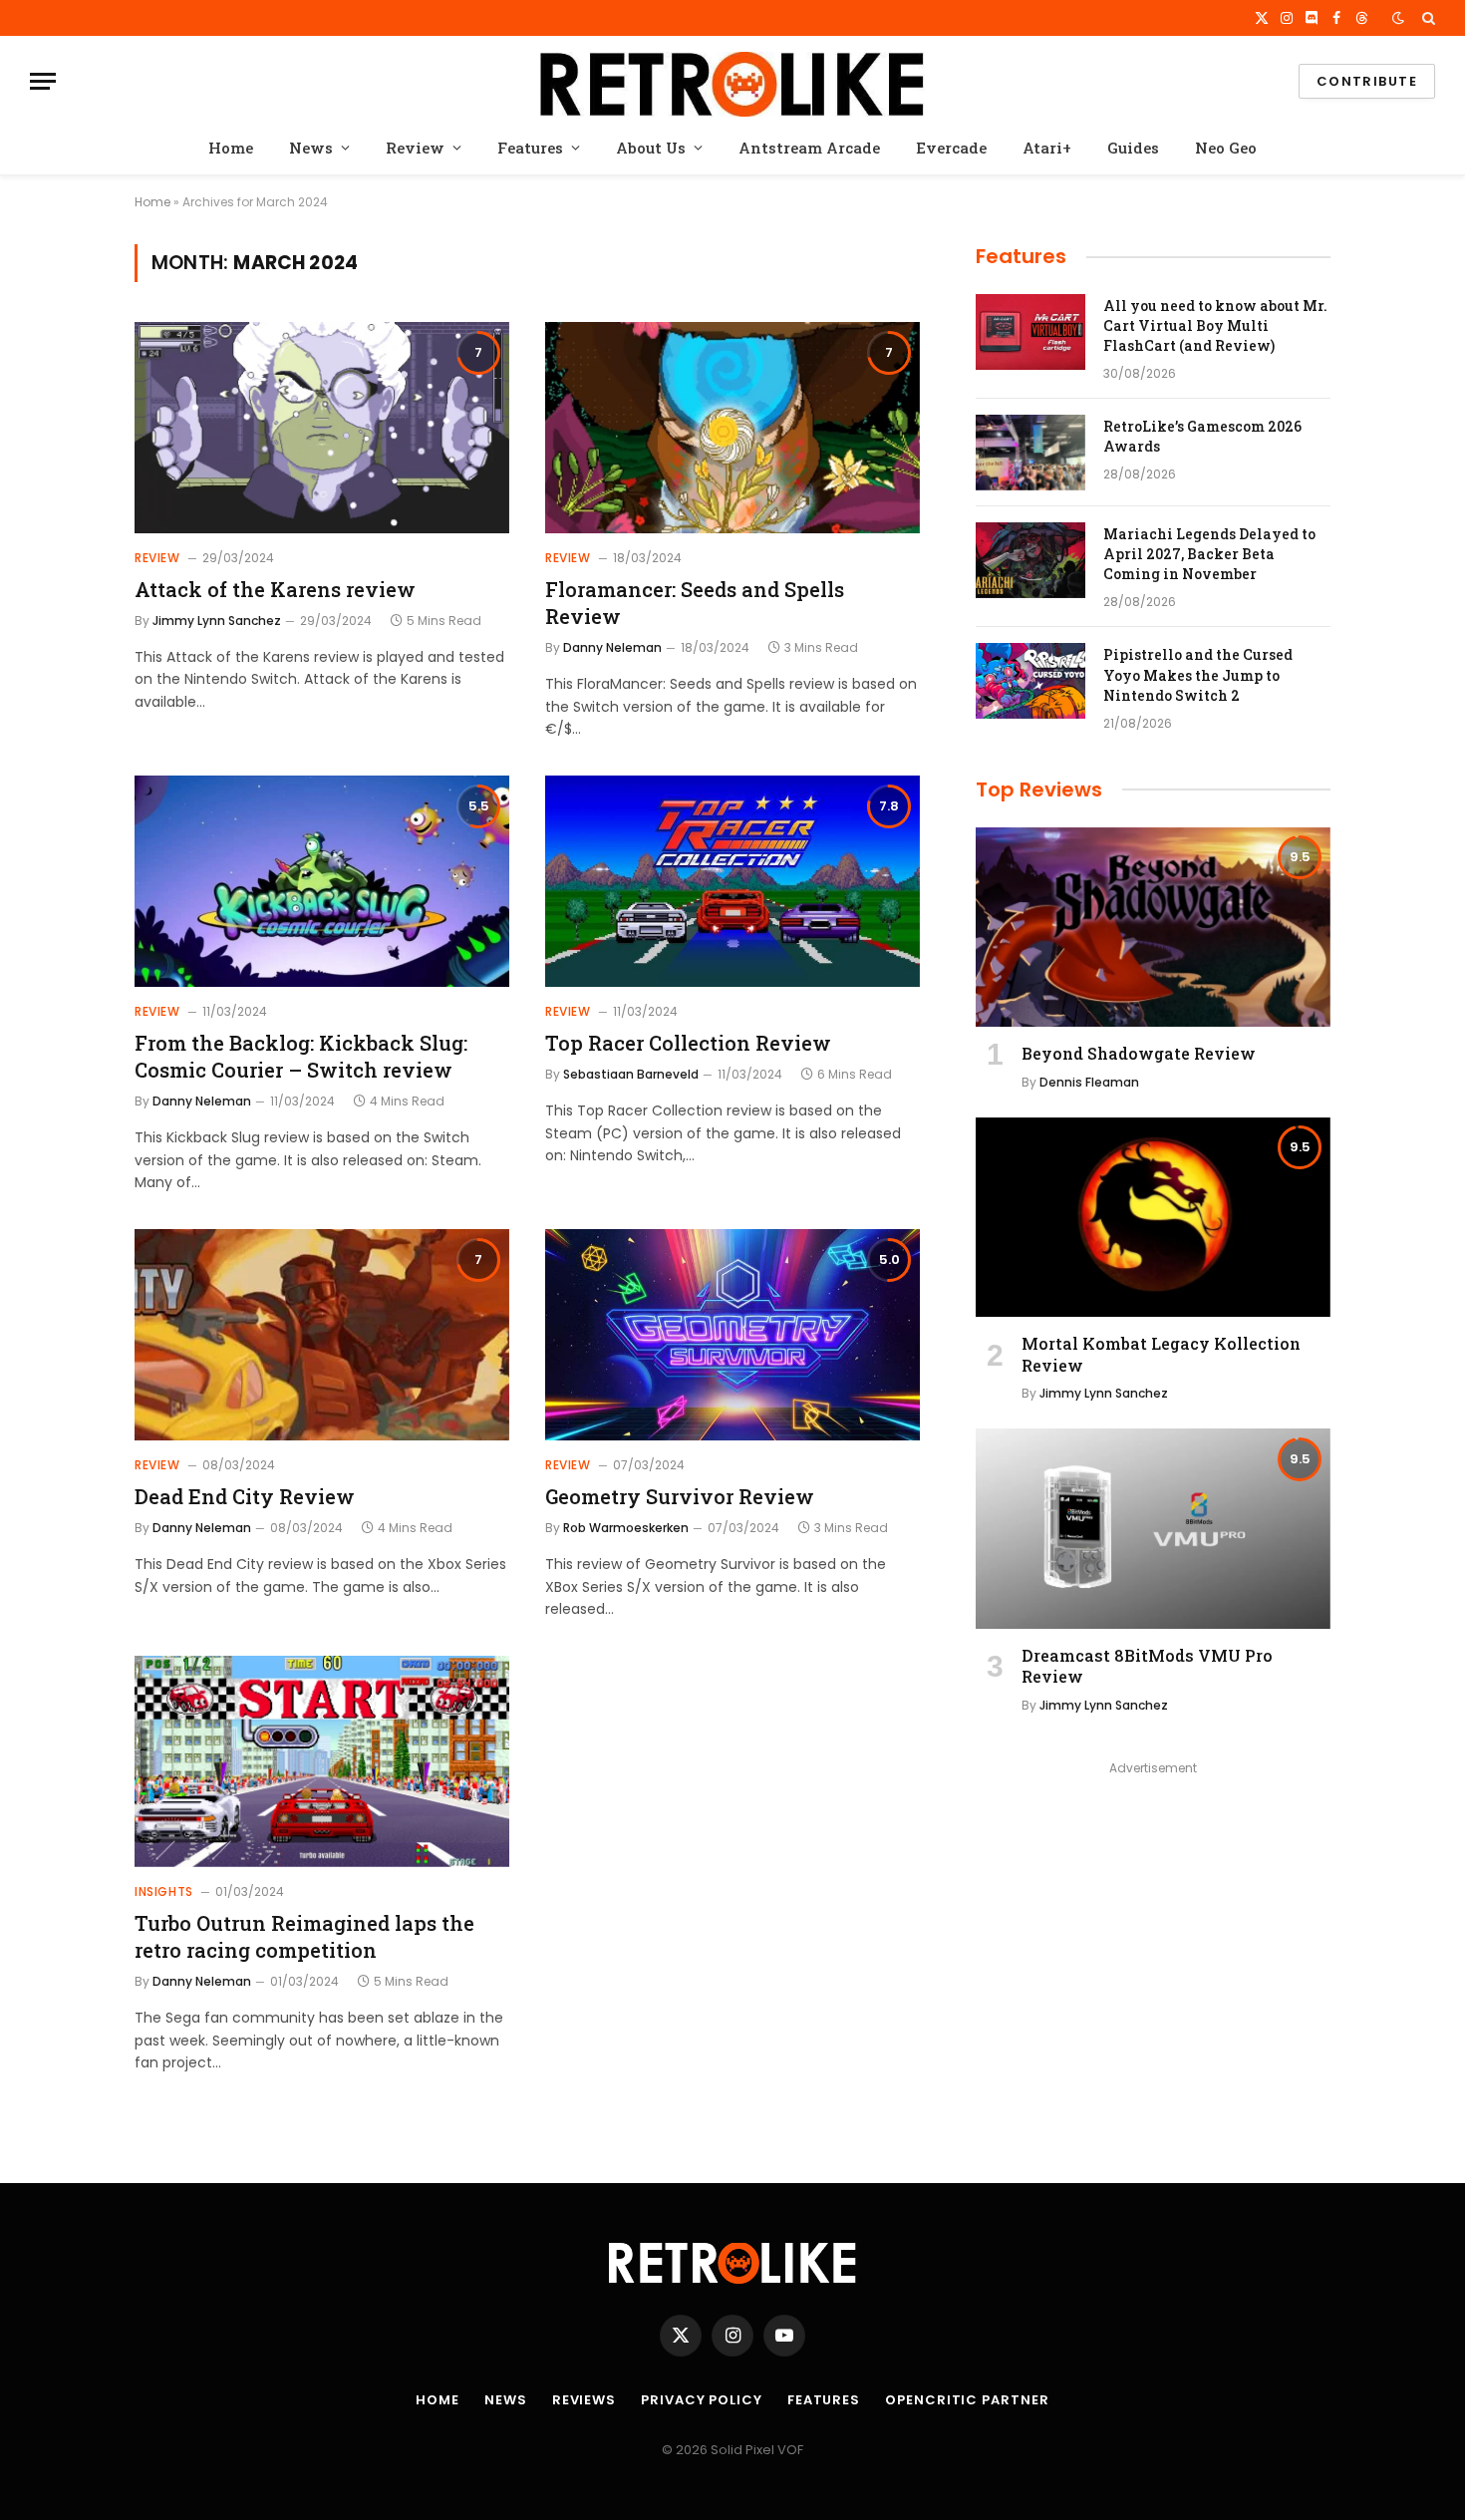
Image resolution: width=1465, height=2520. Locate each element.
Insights (164, 1891)
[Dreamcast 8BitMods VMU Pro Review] (1153, 1528)
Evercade (951, 148)
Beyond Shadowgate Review (1139, 1053)
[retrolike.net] (732, 81)
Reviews (584, 2400)
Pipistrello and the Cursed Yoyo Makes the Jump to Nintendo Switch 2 (1198, 674)
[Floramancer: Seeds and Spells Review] (732, 428)
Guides (1133, 148)
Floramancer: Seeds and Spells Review (695, 603)
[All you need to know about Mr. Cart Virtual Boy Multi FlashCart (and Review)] (1030, 332)
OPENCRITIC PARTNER (967, 2400)
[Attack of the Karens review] (322, 428)
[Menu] (43, 81)
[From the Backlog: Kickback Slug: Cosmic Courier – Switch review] (322, 881)
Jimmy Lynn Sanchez (217, 621)
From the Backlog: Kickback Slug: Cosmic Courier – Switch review (301, 1056)
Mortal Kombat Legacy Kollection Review (1161, 1354)
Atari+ (1047, 148)
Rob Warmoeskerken (626, 1528)
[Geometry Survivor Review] (732, 1335)
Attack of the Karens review (275, 589)
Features (530, 148)
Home (231, 148)
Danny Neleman (612, 647)
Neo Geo (1226, 148)
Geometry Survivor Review (680, 1496)
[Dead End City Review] (322, 1335)
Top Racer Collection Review (688, 1043)
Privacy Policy (702, 2400)
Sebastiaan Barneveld (631, 1074)
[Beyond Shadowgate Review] (1153, 927)
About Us (651, 148)
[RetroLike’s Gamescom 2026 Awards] (1030, 453)
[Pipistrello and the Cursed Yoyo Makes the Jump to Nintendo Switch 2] (1030, 681)
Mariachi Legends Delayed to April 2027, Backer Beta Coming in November (1209, 554)
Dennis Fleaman (1089, 1082)
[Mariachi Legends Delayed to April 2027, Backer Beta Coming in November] (1030, 560)
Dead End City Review (245, 1496)
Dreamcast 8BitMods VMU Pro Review (1147, 1666)
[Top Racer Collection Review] (732, 881)
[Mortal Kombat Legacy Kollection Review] (1153, 1217)
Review (415, 148)
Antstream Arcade (809, 148)
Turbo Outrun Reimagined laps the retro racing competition (304, 1936)
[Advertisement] (1153, 1921)
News (311, 148)
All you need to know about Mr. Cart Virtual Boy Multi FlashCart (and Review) (1215, 325)
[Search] (1427, 18)
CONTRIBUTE (1367, 81)
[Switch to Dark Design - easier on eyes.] (1398, 18)
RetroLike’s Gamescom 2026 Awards (1202, 436)
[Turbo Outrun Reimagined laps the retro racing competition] (322, 1761)
